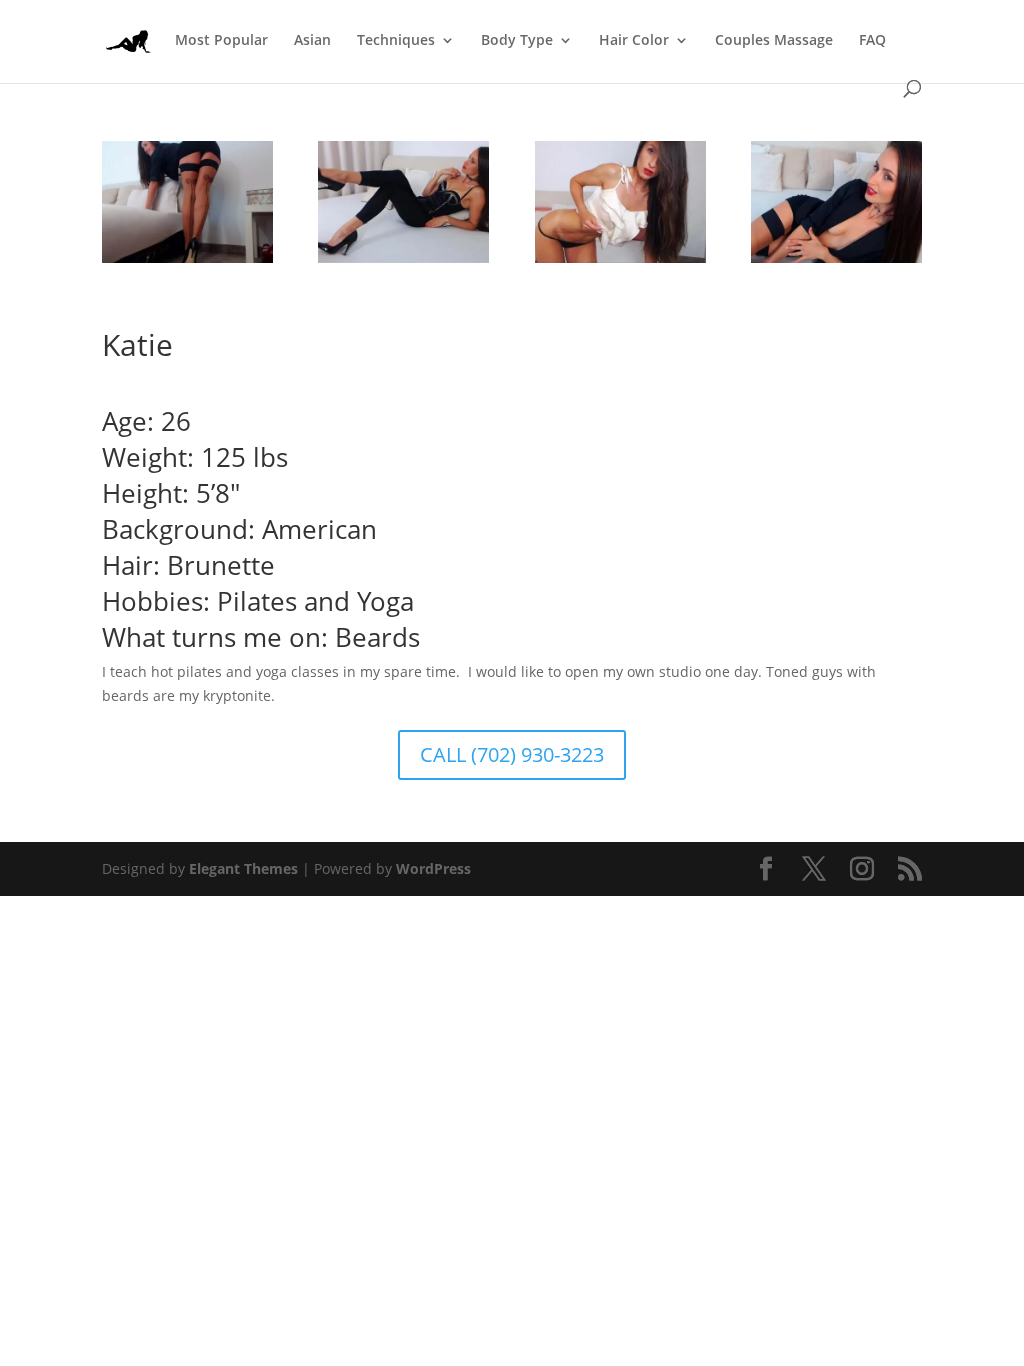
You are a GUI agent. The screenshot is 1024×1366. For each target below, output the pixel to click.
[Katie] (403, 262)
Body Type (517, 41)
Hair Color (634, 41)
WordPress (433, 868)
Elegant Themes (243, 868)
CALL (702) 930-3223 (512, 754)
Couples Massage (774, 41)
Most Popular (221, 41)
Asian (312, 41)
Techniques (396, 41)
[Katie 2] (836, 262)
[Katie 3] (187, 262)
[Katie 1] (620, 262)
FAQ (872, 41)
